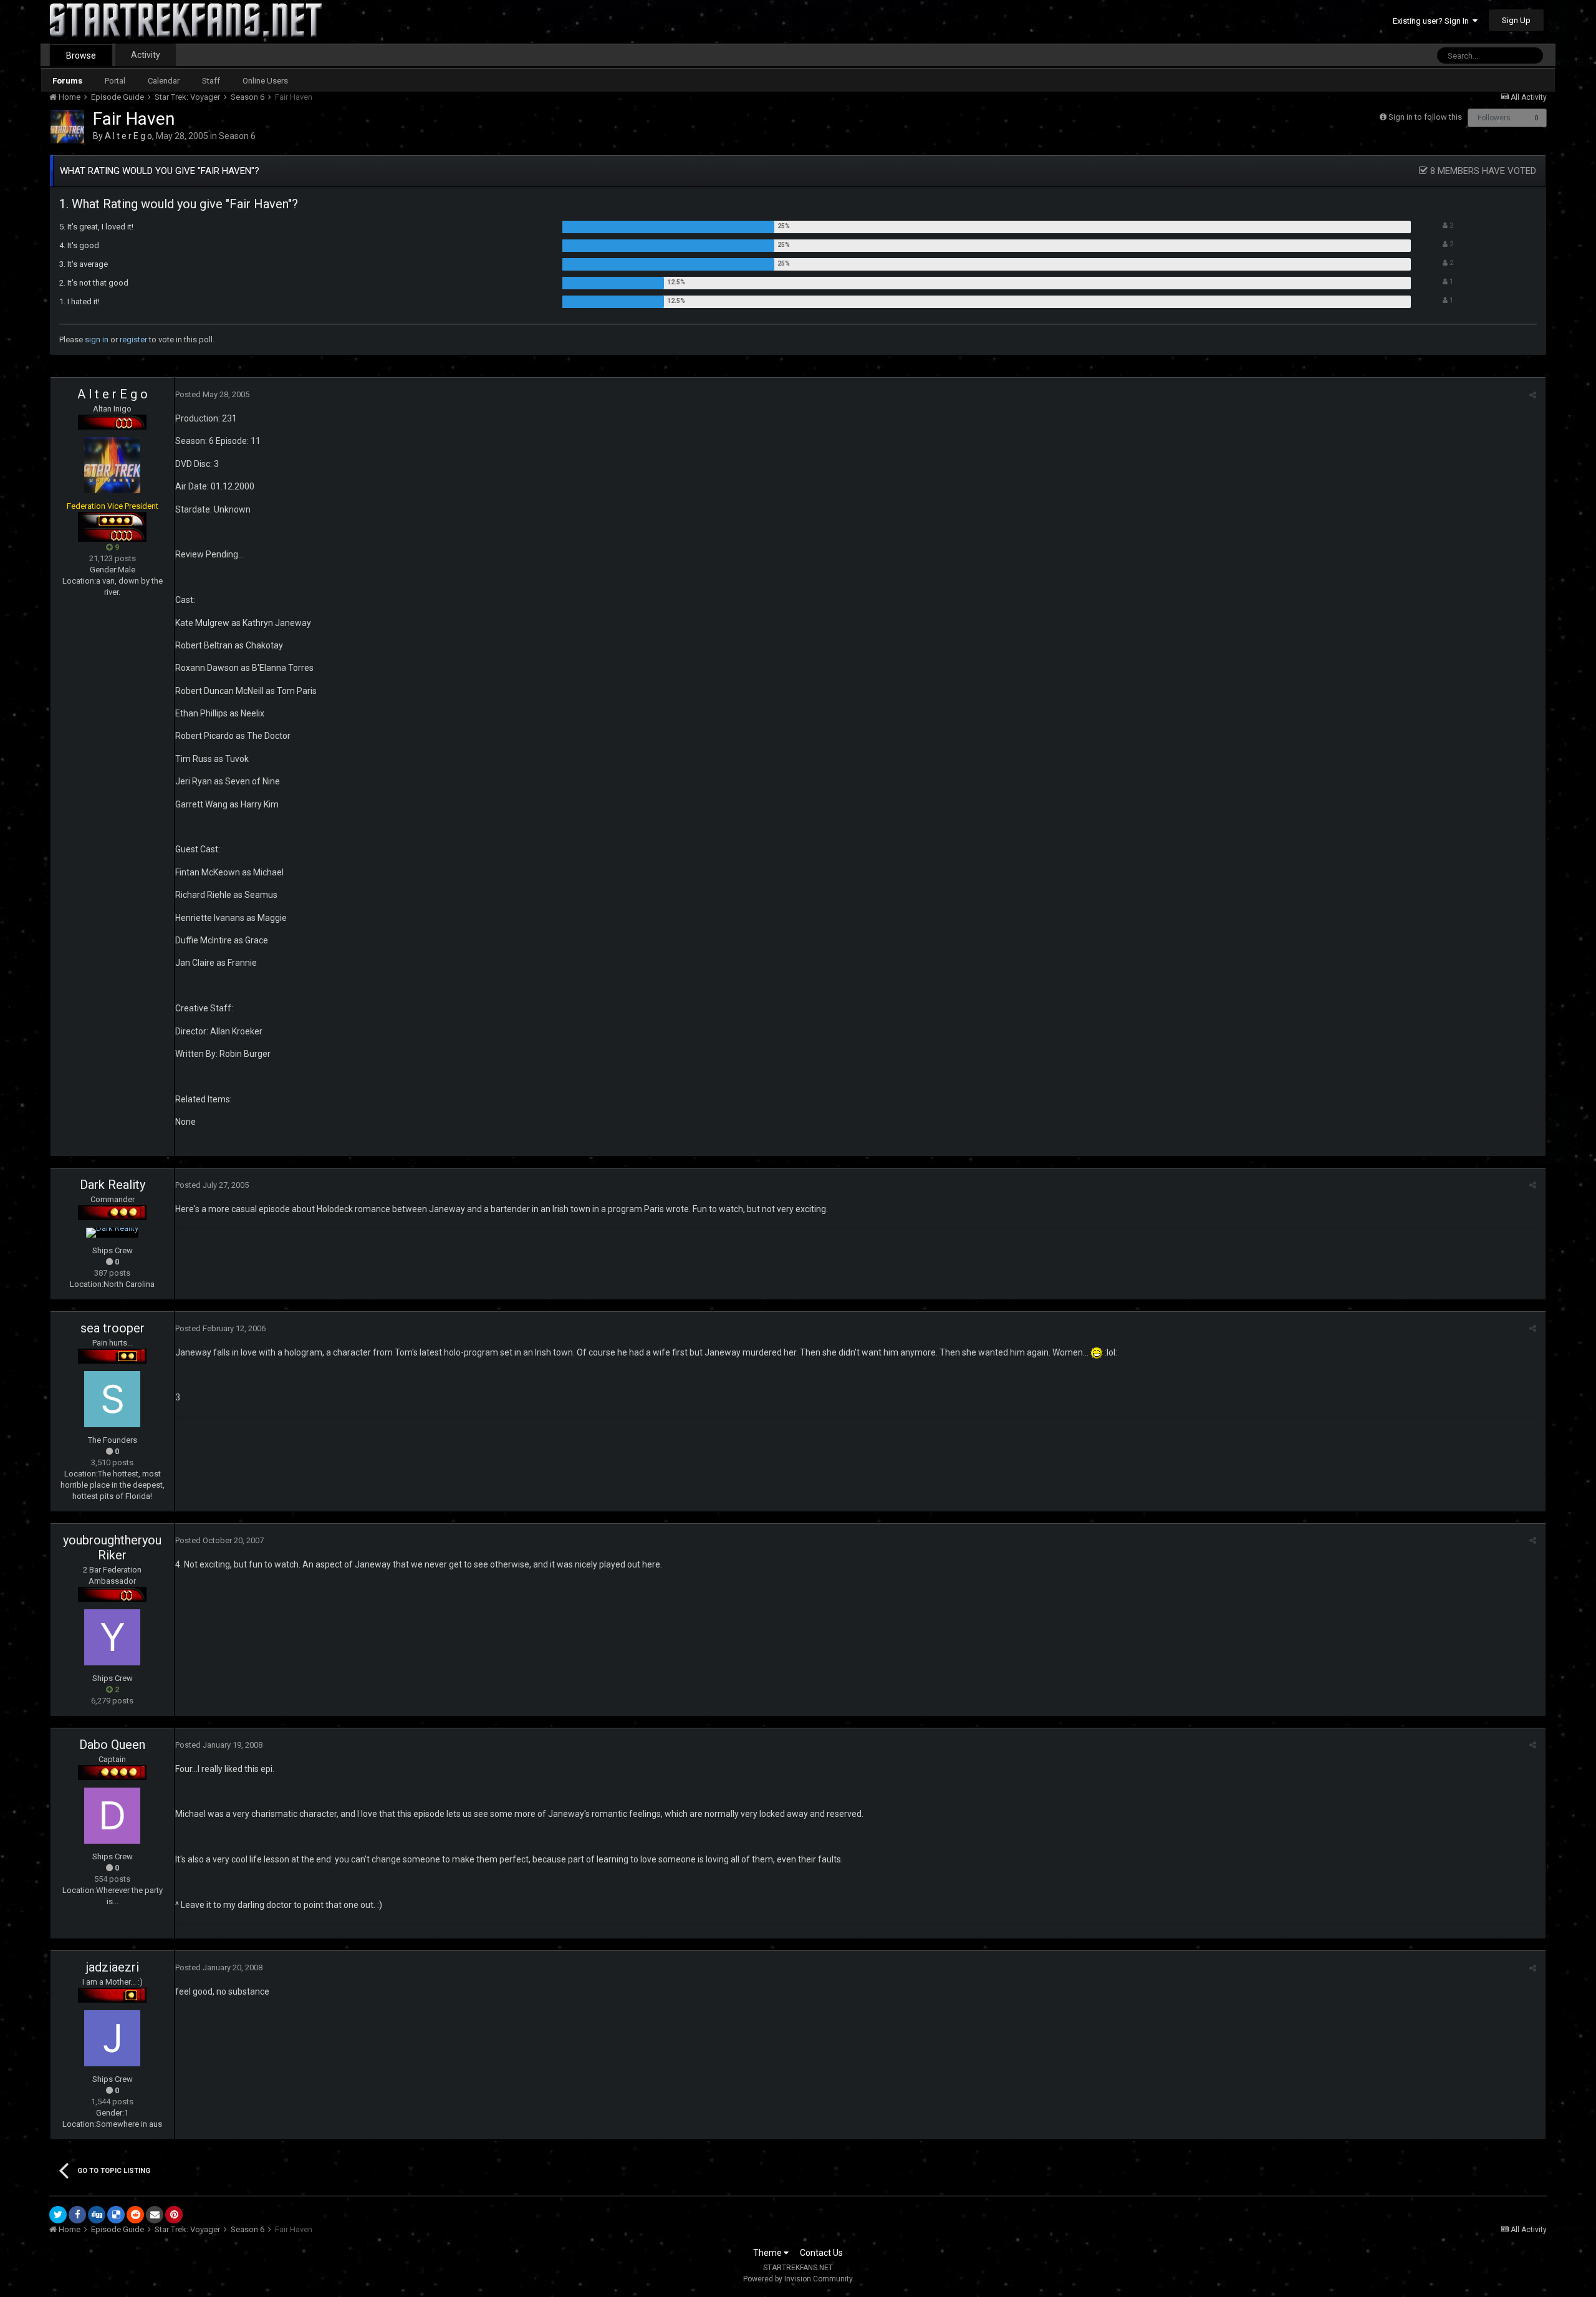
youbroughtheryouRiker (112, 1548)
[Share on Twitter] (58, 2215)
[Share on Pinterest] (174, 2215)
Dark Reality (113, 1185)
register (133, 339)
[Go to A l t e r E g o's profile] (67, 127)
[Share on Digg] (97, 2215)
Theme (768, 2253)
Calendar (164, 81)
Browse (81, 55)
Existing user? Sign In (1433, 21)
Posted (212, 394)
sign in (97, 339)
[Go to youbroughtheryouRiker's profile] (112, 1637)
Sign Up (1516, 20)
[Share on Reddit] (135, 2215)
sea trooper (113, 1328)
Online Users (265, 81)
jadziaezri (113, 1967)
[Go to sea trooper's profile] (112, 1399)
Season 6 (237, 136)
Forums (67, 81)
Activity (146, 55)
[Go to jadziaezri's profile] (112, 2038)
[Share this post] (1533, 395)
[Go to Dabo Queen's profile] (112, 1816)
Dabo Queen (112, 1745)
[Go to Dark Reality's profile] (112, 1233)
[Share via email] (155, 2215)
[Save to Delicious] (116, 2215)
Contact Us (821, 2253)
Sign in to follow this (1425, 117)
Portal (115, 81)
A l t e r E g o (128, 136)
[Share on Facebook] (77, 2215)
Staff (211, 81)
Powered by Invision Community (798, 2279)
